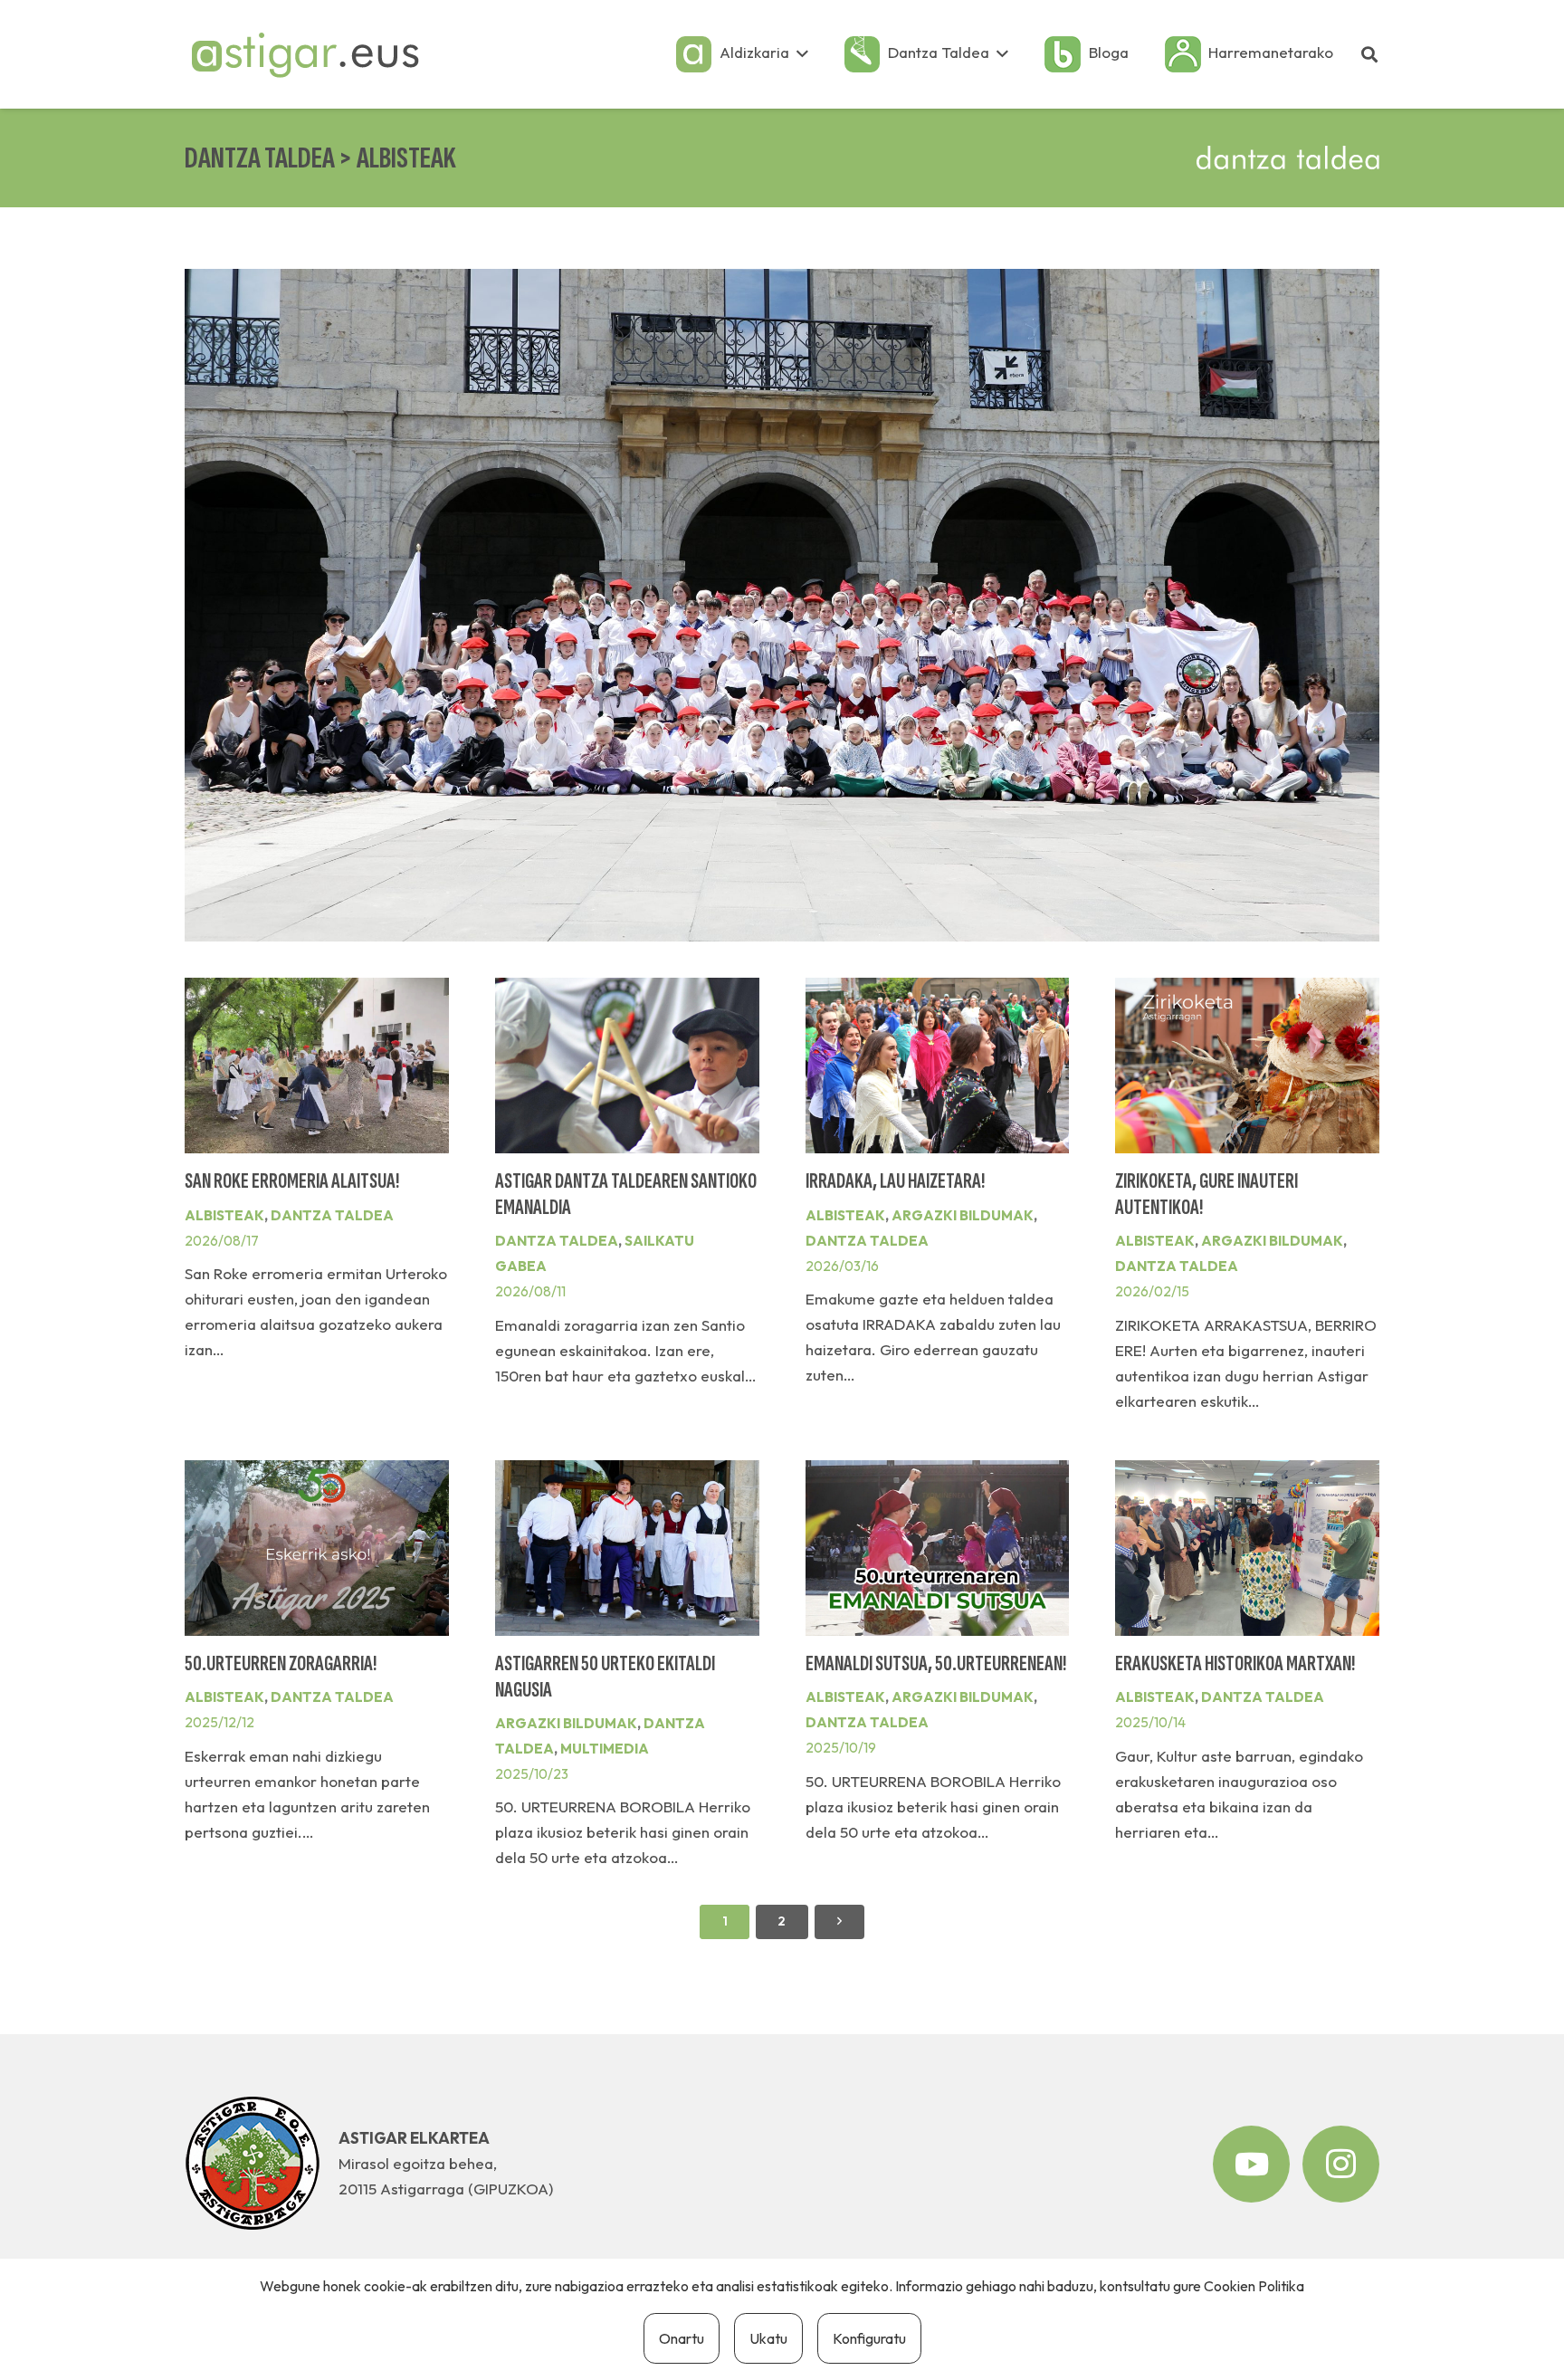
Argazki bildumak (963, 1215)
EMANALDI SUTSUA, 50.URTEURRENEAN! (936, 1664)
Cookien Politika (1254, 2286)
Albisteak (224, 1215)
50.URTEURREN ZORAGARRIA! (281, 1664)
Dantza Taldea (332, 1215)
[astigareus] (304, 54)
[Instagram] (1341, 2164)
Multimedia (605, 1749)
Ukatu (768, 2338)
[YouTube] (1251, 2164)
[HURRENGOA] (839, 1922)
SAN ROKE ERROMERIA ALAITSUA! (292, 1181)
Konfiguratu (869, 2338)
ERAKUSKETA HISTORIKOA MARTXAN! (1235, 1664)
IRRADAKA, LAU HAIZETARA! (895, 1181)
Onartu (682, 2338)
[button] (802, 54)
